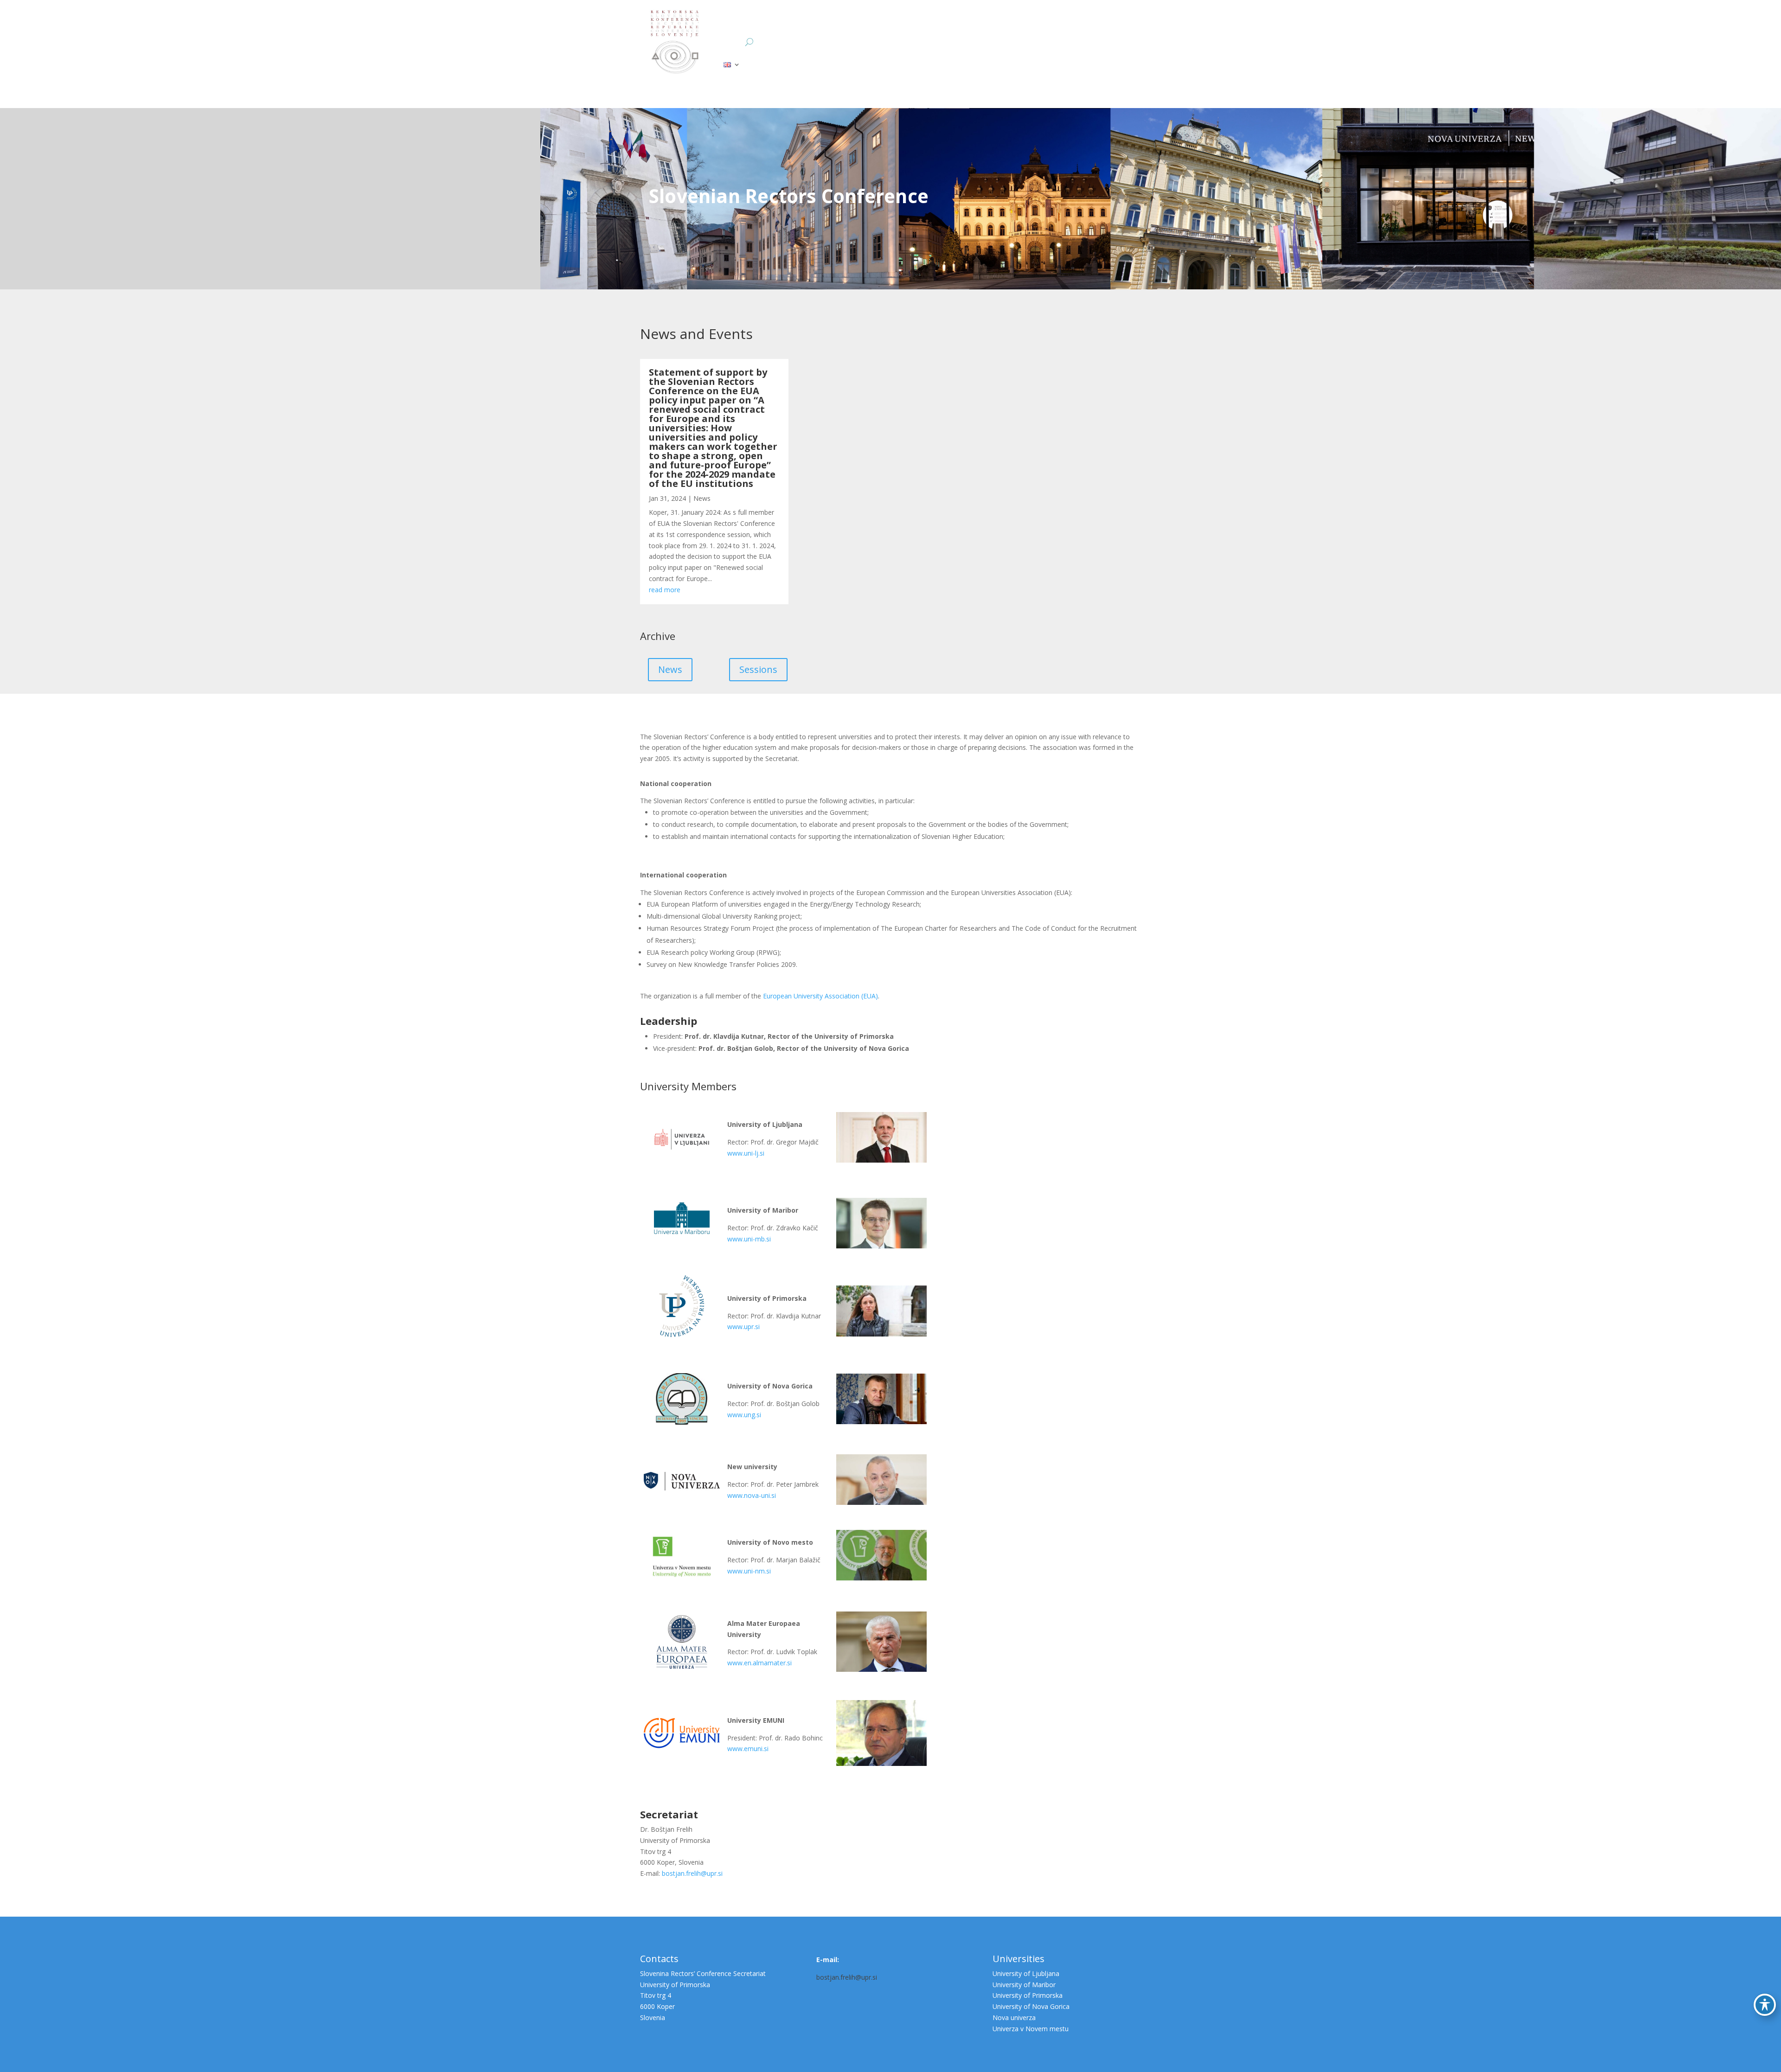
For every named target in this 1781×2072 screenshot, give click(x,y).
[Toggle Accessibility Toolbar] (1765, 2005)
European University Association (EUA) (820, 996)
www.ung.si (744, 1415)
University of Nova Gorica (1031, 2006)
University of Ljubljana (1026, 1973)
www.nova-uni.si (752, 1495)
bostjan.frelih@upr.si (692, 1873)
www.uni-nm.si (749, 1571)
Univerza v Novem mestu (1031, 2029)
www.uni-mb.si (749, 1239)
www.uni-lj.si (746, 1153)
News (702, 498)
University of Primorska (1028, 1995)
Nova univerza (1014, 2018)
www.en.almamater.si (759, 1663)
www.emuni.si (748, 1749)
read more (665, 590)
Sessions (758, 669)
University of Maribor (1024, 1985)
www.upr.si (743, 1327)
